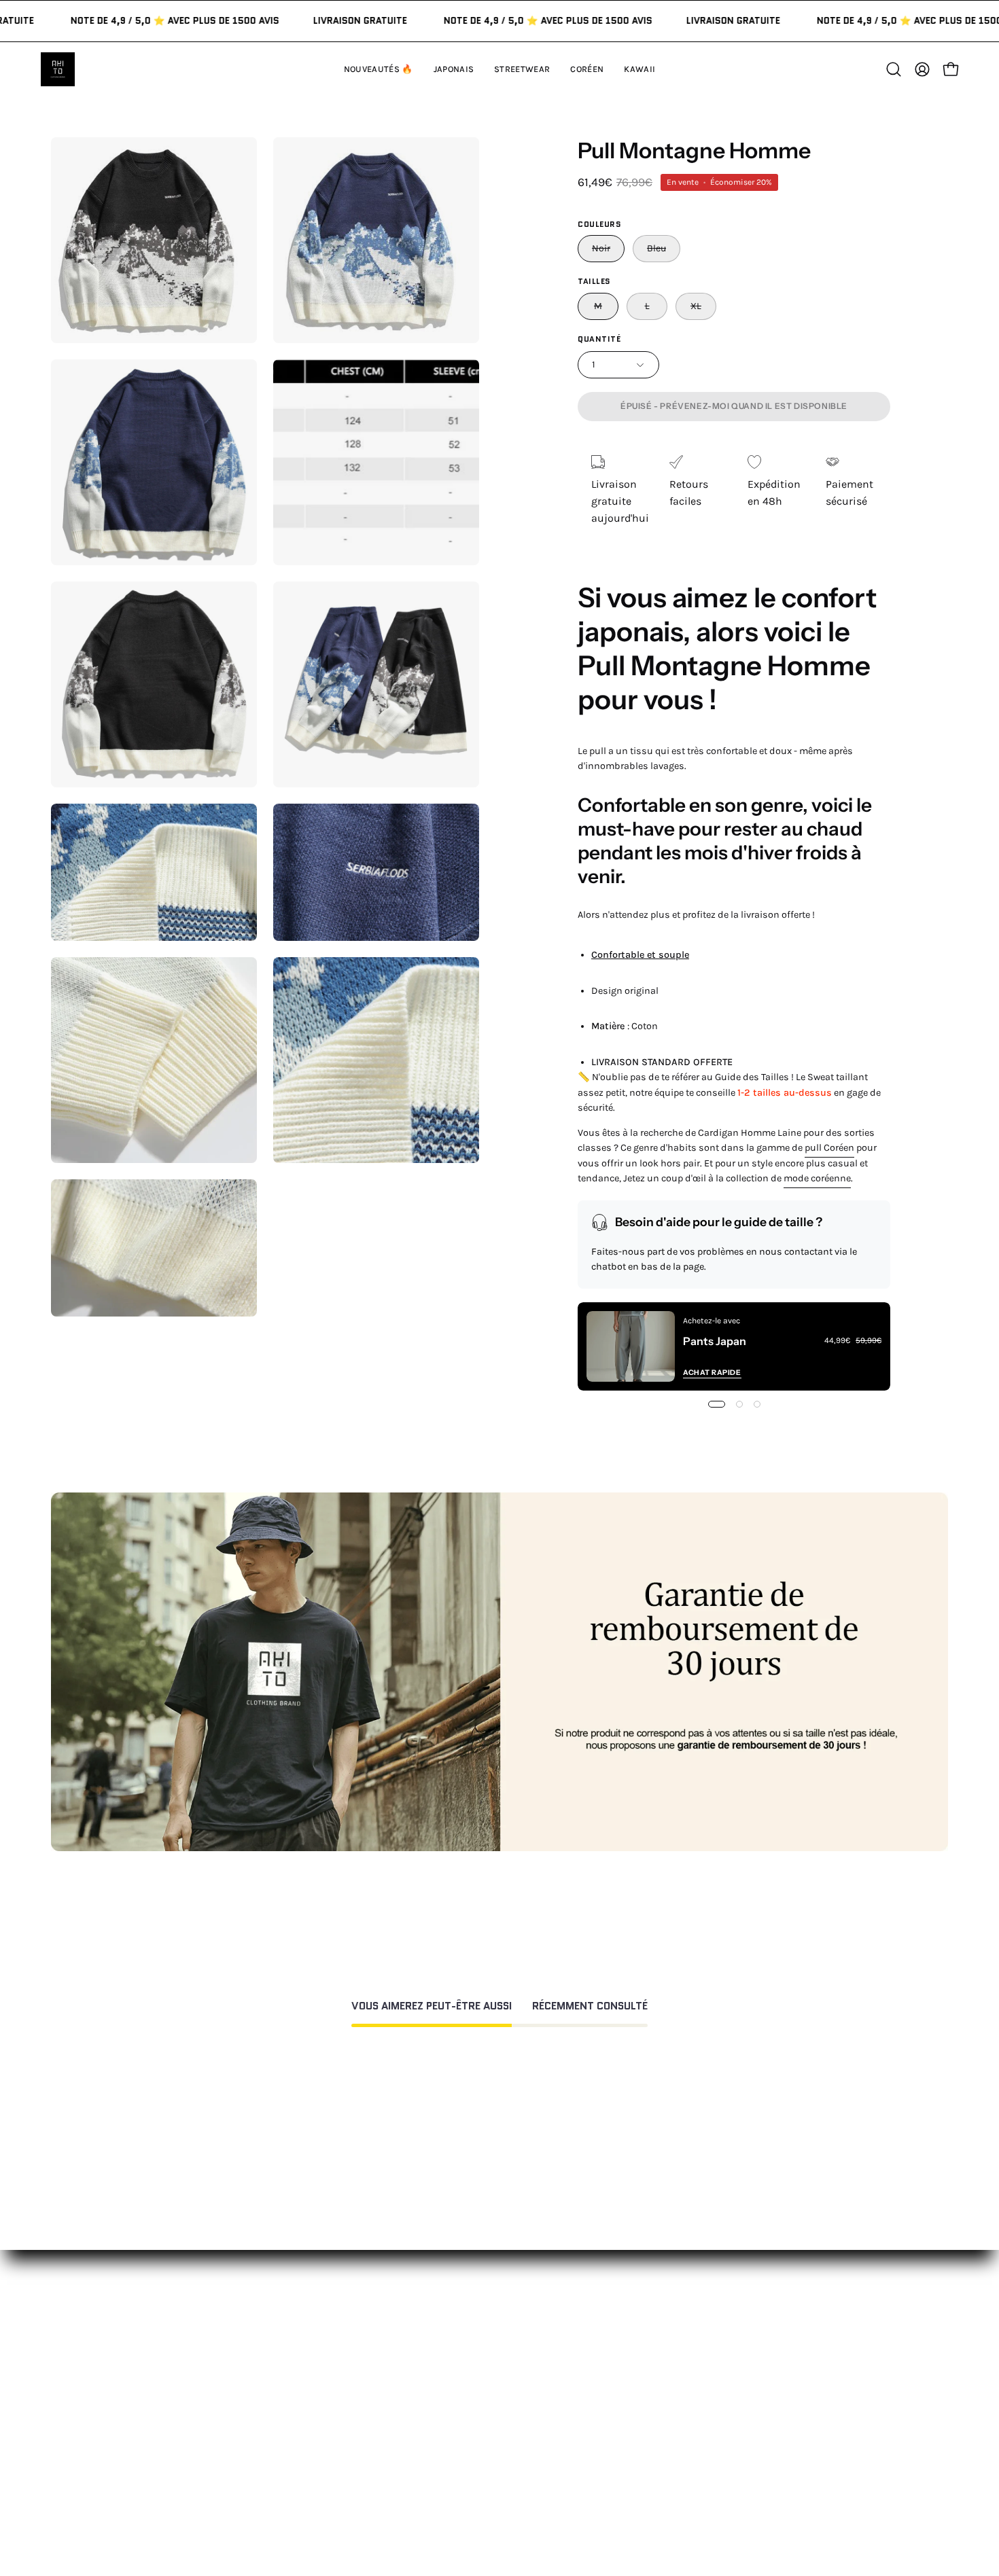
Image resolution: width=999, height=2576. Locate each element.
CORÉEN (302, 2400)
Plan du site (496, 2484)
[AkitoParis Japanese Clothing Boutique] (58, 69)
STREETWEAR (315, 2377)
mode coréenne (817, 1178)
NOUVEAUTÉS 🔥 (322, 2332)
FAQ (476, 2355)
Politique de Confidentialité (534, 2439)
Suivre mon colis (694, 2422)
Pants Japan (715, 1341)
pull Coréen (829, 1148)
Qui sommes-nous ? (702, 2355)
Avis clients (680, 2377)
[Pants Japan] (631, 1346)
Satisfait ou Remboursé (711, 2332)
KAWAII (299, 2422)
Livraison (674, 2400)
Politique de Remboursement (539, 2377)
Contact (487, 2332)
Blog (663, 2445)
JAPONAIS (305, 2355)
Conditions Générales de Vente (542, 2462)
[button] (639, 69)
